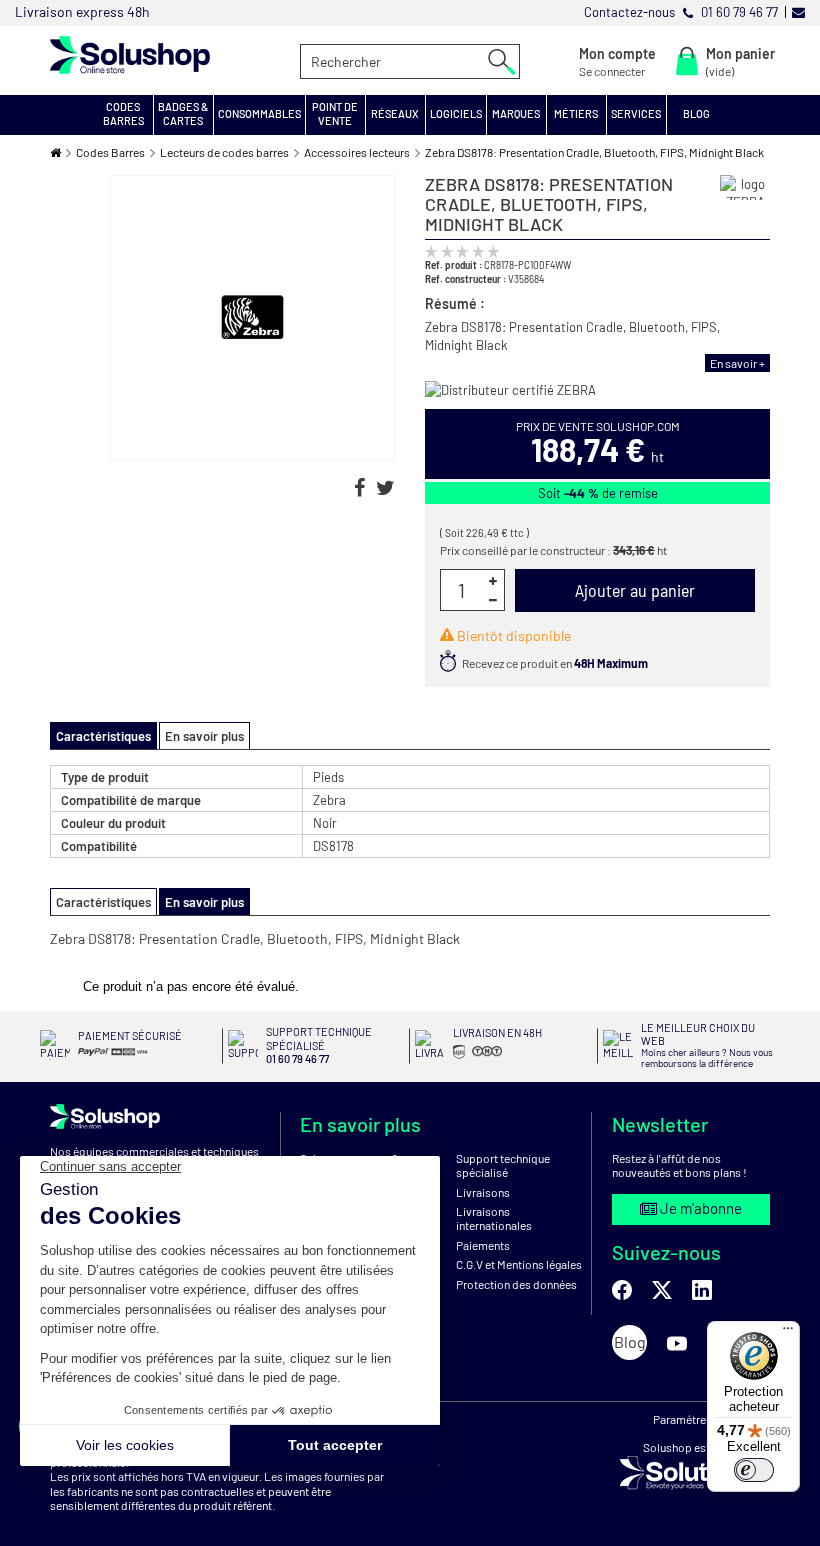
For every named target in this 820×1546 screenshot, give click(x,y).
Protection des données (516, 1284)
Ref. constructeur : (465, 278)
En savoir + (737, 363)
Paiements (483, 1245)
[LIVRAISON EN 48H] (482, 1059)
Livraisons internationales (494, 1218)
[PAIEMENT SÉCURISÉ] (129, 1056)
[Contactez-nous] (798, 12)
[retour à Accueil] (55, 152)
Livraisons (483, 1192)
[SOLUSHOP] (160, 55)
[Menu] (788, 1333)
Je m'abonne (699, 1208)
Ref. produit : (453, 264)
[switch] (754, 1470)
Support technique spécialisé (503, 1165)
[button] (124, 115)
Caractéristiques (103, 902)
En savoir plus (204, 736)
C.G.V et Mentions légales (519, 1264)
